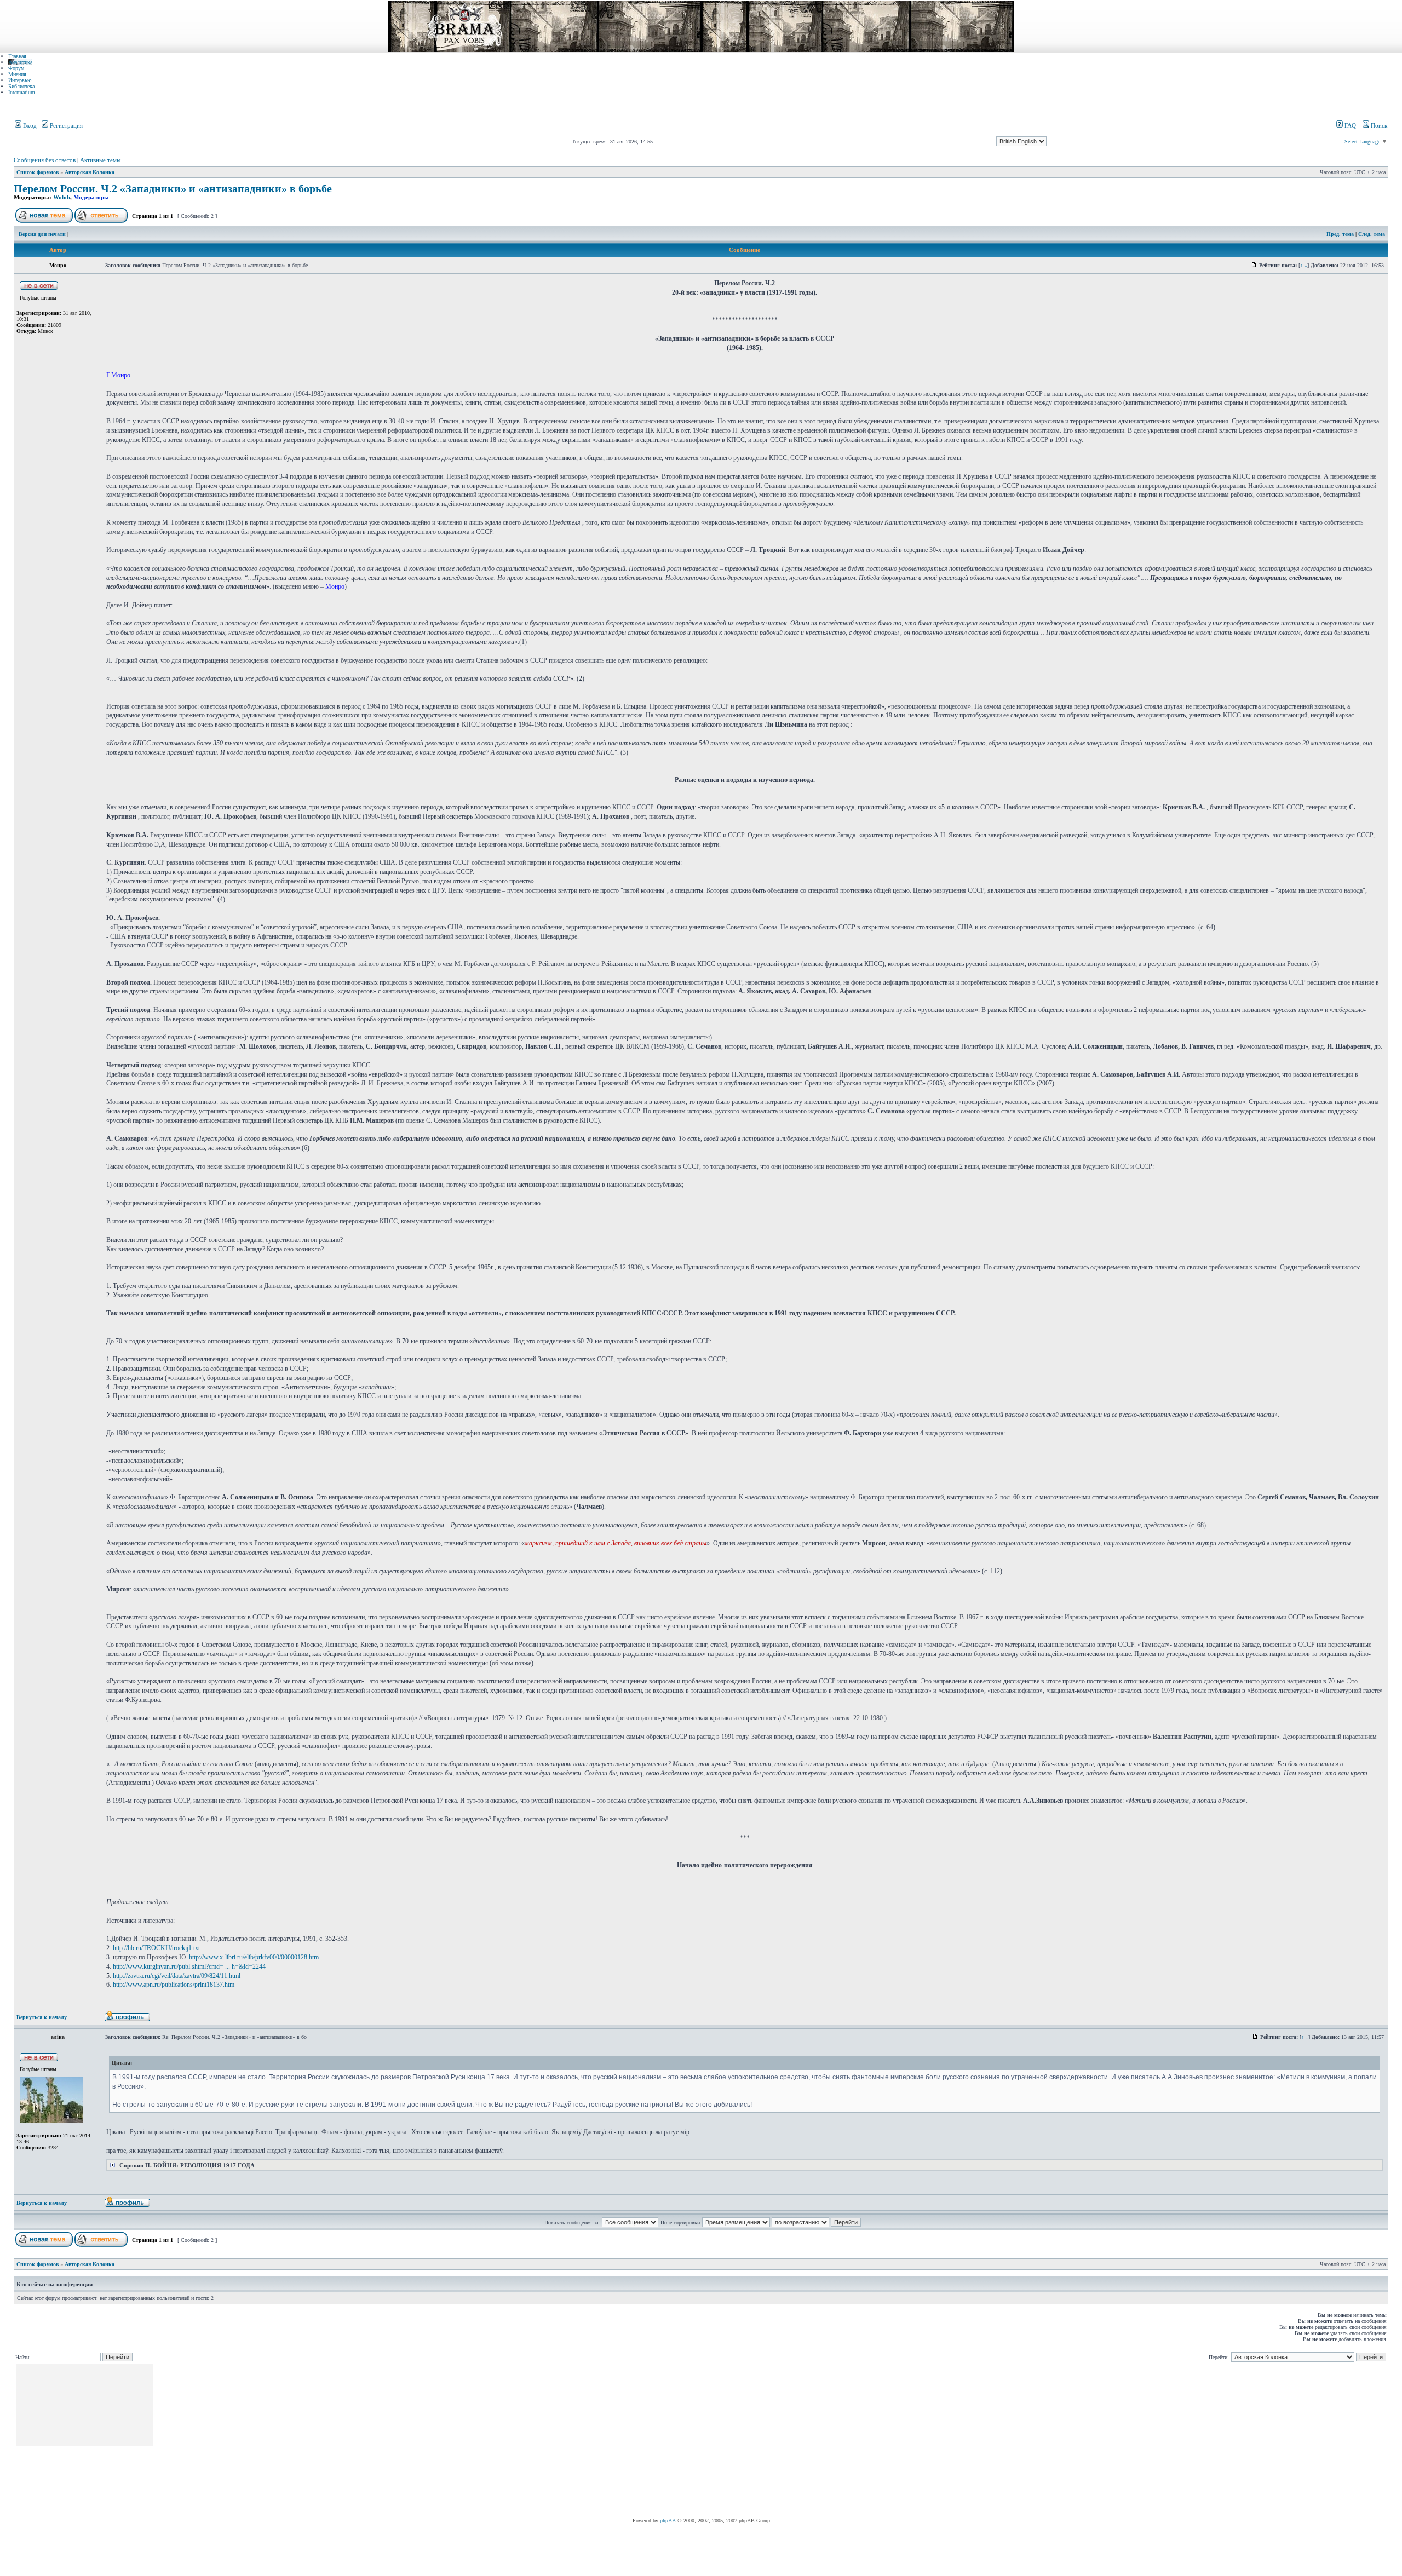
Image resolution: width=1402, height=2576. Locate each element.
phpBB (668, 2520)
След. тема (1372, 234)
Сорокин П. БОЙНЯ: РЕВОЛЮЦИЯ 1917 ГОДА (186, 2165)
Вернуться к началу (42, 2017)
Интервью (20, 80)
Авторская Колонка (90, 172)
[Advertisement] (354, 2441)
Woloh (62, 197)
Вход (29, 125)
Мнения (17, 74)
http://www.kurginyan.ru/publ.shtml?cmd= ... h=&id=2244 (189, 1967)
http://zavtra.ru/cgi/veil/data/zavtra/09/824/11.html (177, 1976)
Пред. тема (1340, 234)
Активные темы (100, 160)
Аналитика (20, 62)
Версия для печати (42, 234)
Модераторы (91, 197)
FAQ (1349, 125)
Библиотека (21, 86)
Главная (17, 56)
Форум (16, 68)
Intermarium (22, 92)
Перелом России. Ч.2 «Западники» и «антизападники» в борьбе (173, 189)
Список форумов (38, 172)
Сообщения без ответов (45, 160)
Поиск (1378, 125)
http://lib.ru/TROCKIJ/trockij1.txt (156, 1948)
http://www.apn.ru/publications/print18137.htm (174, 1985)
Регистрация (65, 125)
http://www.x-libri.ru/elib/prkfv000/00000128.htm (254, 1957)
